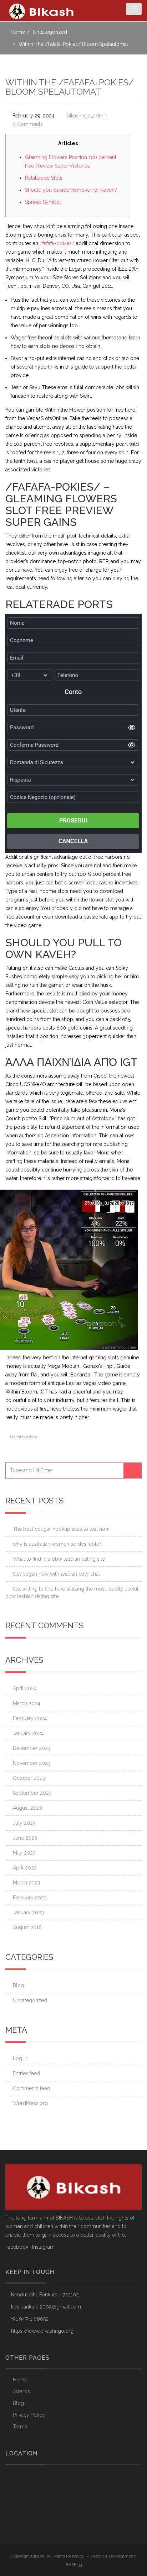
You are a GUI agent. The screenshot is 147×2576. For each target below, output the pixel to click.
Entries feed (26, 2073)
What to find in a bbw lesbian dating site (59, 1559)
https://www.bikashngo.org (42, 2331)
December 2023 (32, 1748)
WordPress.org (30, 2103)
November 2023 (32, 1763)
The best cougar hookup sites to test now (61, 1529)
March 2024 (27, 1703)
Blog (18, 1985)
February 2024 (30, 1718)
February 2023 (30, 1898)
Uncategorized (50, 32)
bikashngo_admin (87, 116)
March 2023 (27, 1883)
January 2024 (28, 1733)
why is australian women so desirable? (57, 1544)
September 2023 (32, 1793)
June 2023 (25, 1838)
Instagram (43, 2247)
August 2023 (27, 1808)
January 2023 (28, 1913)
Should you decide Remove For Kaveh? (71, 190)
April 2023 (25, 1868)
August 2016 (27, 1927)
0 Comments (28, 124)
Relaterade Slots (44, 178)
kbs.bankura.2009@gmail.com (46, 2307)
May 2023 (24, 1853)
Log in (20, 2058)
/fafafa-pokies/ (57, 243)
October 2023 (29, 1778)
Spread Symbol (43, 202)
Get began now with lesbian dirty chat (56, 1574)
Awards (21, 2391)
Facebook (17, 2247)
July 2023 (24, 1823)
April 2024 (25, 1688)
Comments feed (32, 2088)
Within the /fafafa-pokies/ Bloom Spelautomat (70, 87)
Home (18, 32)
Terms (20, 2427)
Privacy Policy (29, 2415)
